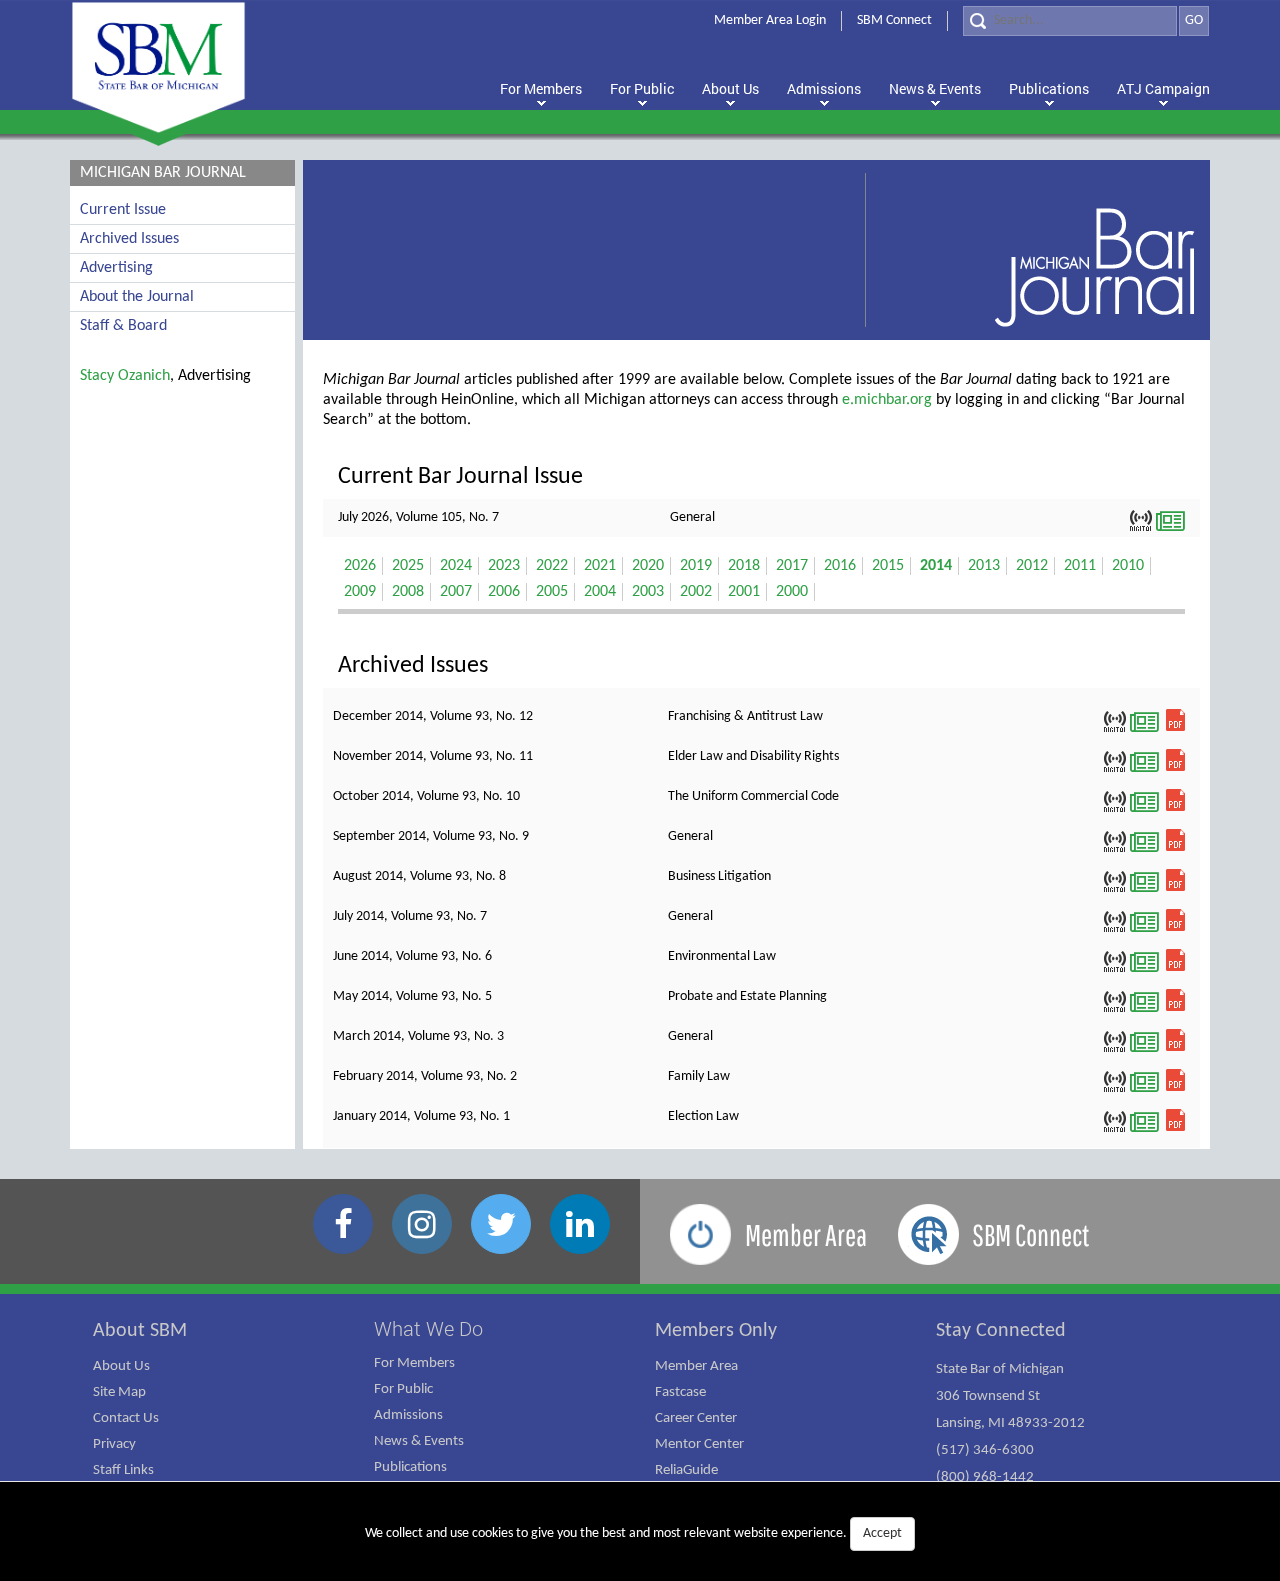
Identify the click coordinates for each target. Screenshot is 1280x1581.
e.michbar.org (887, 400)
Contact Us (126, 1418)
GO (1194, 20)
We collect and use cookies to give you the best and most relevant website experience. (633, 1533)
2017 (792, 566)
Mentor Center (699, 1444)
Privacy (114, 1444)
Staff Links (123, 1470)
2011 (1080, 566)
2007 (456, 592)
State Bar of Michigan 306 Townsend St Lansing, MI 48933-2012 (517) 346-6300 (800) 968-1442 (1010, 1423)
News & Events (419, 1441)
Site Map (119, 1392)
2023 (504, 566)
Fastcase (680, 1392)
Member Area (696, 1366)
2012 (1032, 566)
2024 (456, 566)
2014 (936, 566)
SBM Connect (894, 20)
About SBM (140, 1331)
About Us (121, 1366)
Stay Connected (1001, 1331)
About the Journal (137, 297)
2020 (648, 566)
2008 (408, 592)
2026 (360, 566)
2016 (840, 566)
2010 (1128, 566)
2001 (744, 592)
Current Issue (123, 210)
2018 (744, 566)
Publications (410, 1467)
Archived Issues (129, 239)
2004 (600, 592)
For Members (414, 1363)
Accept (882, 1533)
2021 (600, 566)
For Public (403, 1389)
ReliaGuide (686, 1470)
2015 (888, 566)
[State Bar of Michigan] (158, 67)
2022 (552, 566)
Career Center (696, 1418)
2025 (408, 566)
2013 (984, 566)
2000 (792, 592)
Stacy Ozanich (125, 376)
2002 (696, 592)
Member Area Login (770, 20)
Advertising (116, 268)
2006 (504, 592)
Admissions (408, 1415)
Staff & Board (123, 326)
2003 (648, 592)
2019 (696, 566)
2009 (360, 592)
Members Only (716, 1331)
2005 (552, 592)
